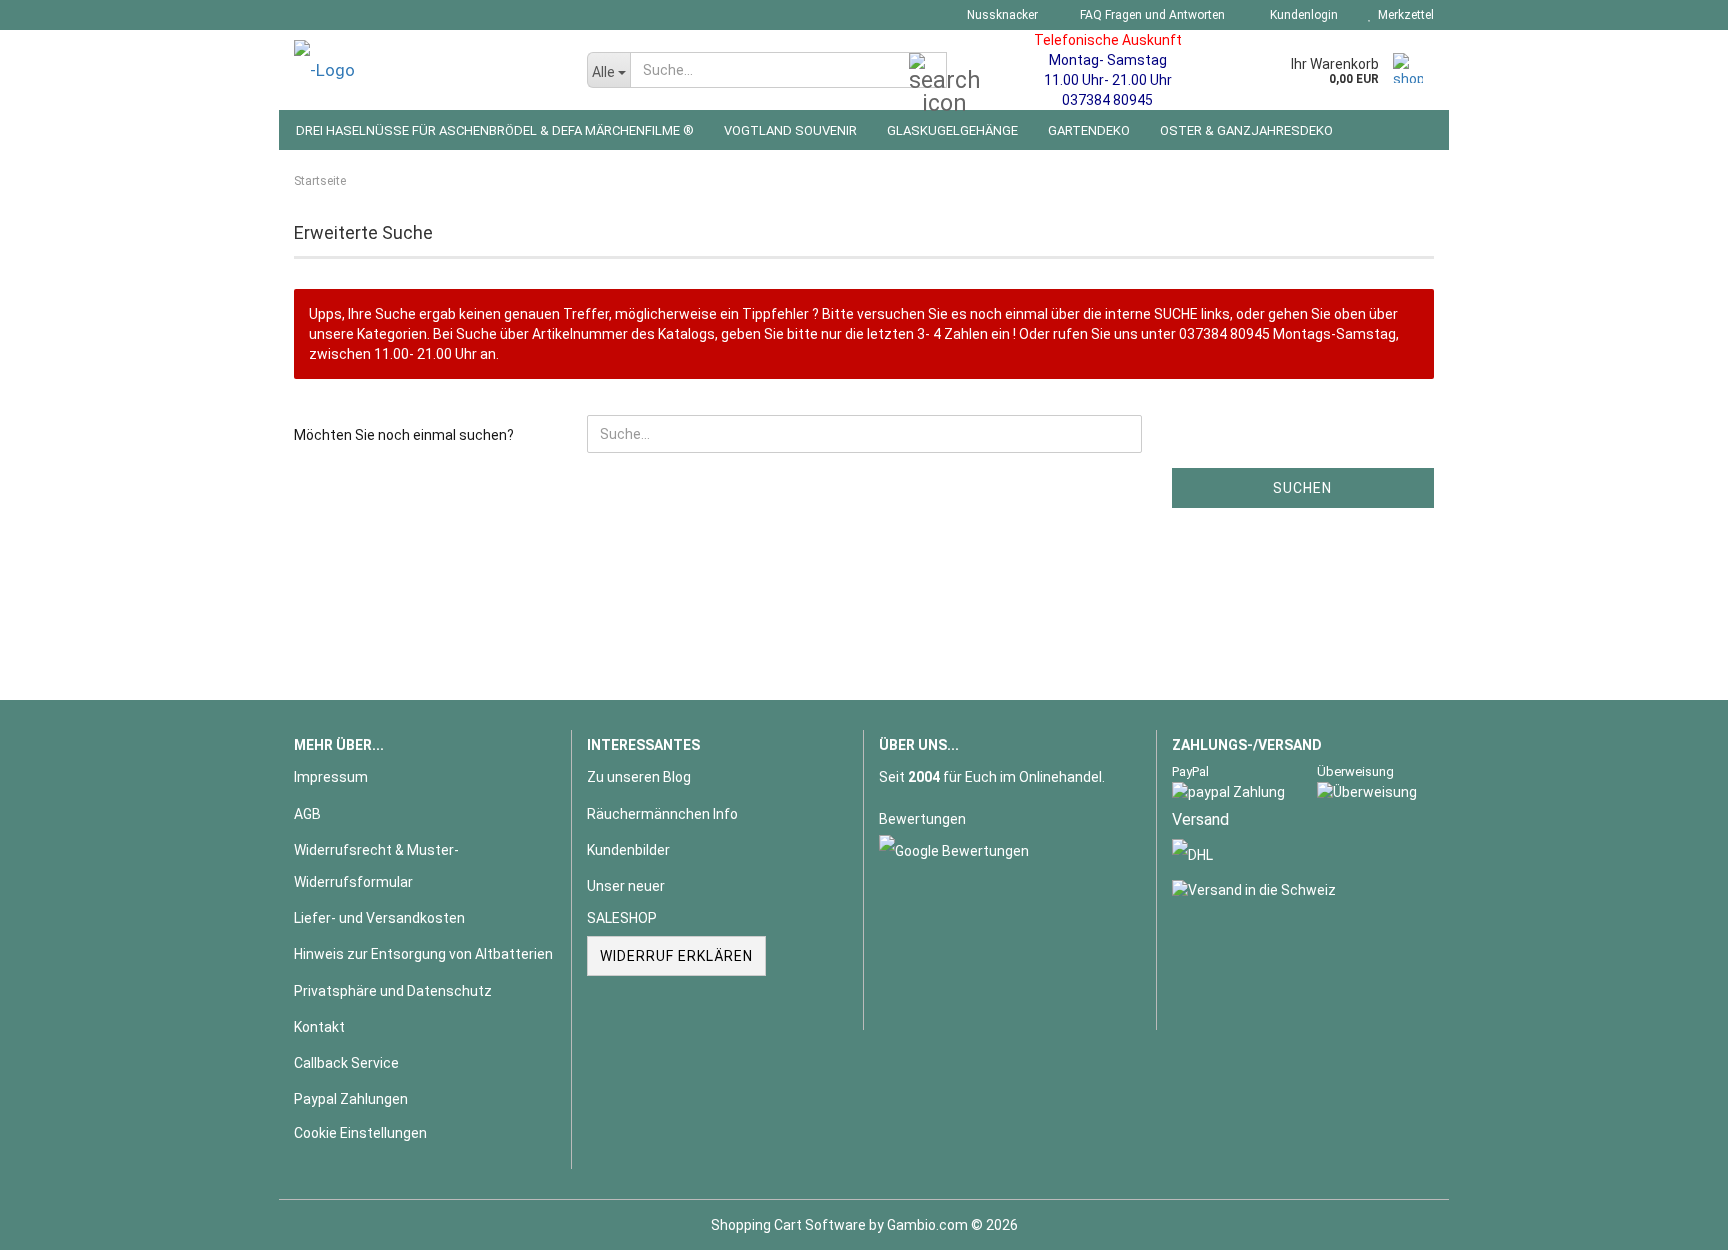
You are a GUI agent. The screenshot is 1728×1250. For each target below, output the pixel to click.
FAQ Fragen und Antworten (1151, 15)
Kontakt (319, 1027)
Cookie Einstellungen (360, 1133)
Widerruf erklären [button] (676, 956)
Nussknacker (1001, 15)
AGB (307, 814)
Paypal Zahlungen (351, 1099)
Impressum (331, 777)
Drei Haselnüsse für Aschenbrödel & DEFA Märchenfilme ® (495, 130)
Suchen (1302, 488)
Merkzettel (1403, 15)
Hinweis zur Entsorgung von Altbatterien (423, 954)
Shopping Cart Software (788, 1225)
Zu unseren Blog (639, 777)
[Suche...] (928, 71)
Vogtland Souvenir (790, 130)
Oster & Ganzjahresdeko (1246, 130)
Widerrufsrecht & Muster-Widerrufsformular (376, 866)
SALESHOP (622, 918)
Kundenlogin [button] (1301, 15)
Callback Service (346, 1063)
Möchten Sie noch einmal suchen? (404, 435)
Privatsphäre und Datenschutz (393, 991)
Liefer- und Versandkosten (379, 918)
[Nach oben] (1673, 1220)
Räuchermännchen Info (662, 814)
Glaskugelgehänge (952, 130)
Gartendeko (1089, 130)
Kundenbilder (628, 850)
